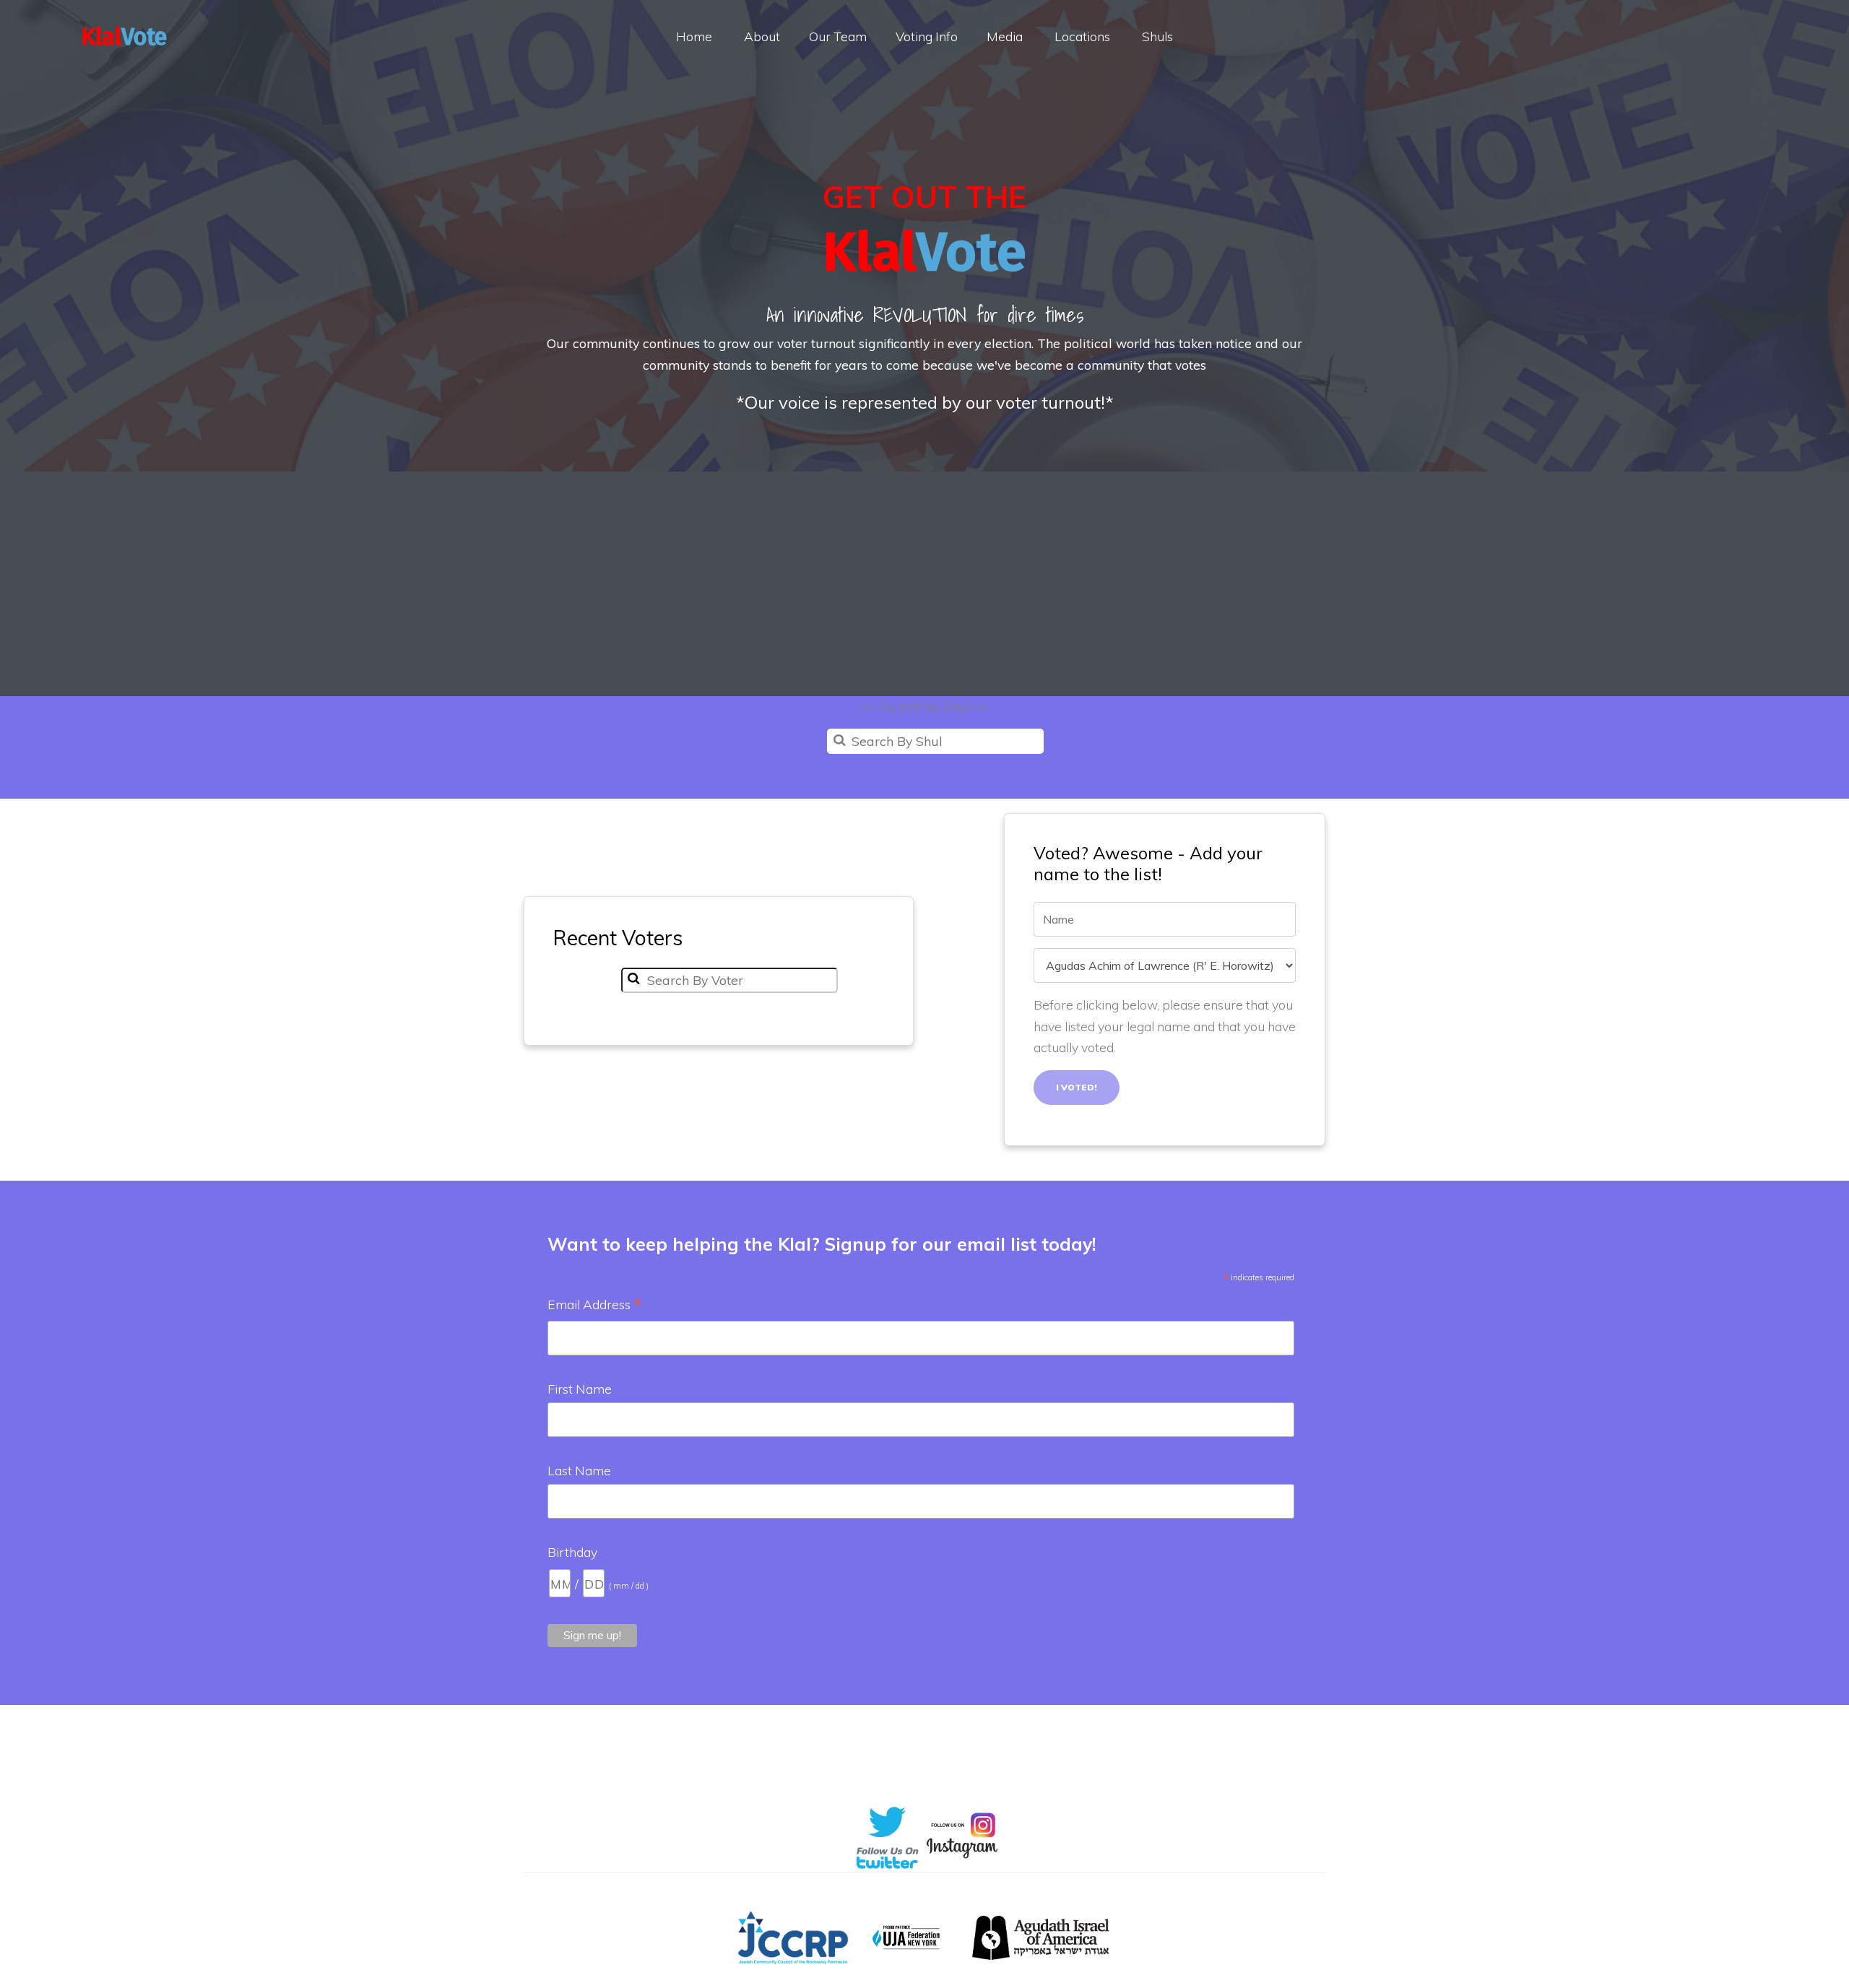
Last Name (579, 1470)
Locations (1082, 36)
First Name (580, 1389)
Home (694, 36)
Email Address (595, 1306)
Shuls (1157, 36)
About (762, 36)
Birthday (572, 1552)
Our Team (838, 36)
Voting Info (927, 36)
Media (1005, 36)
